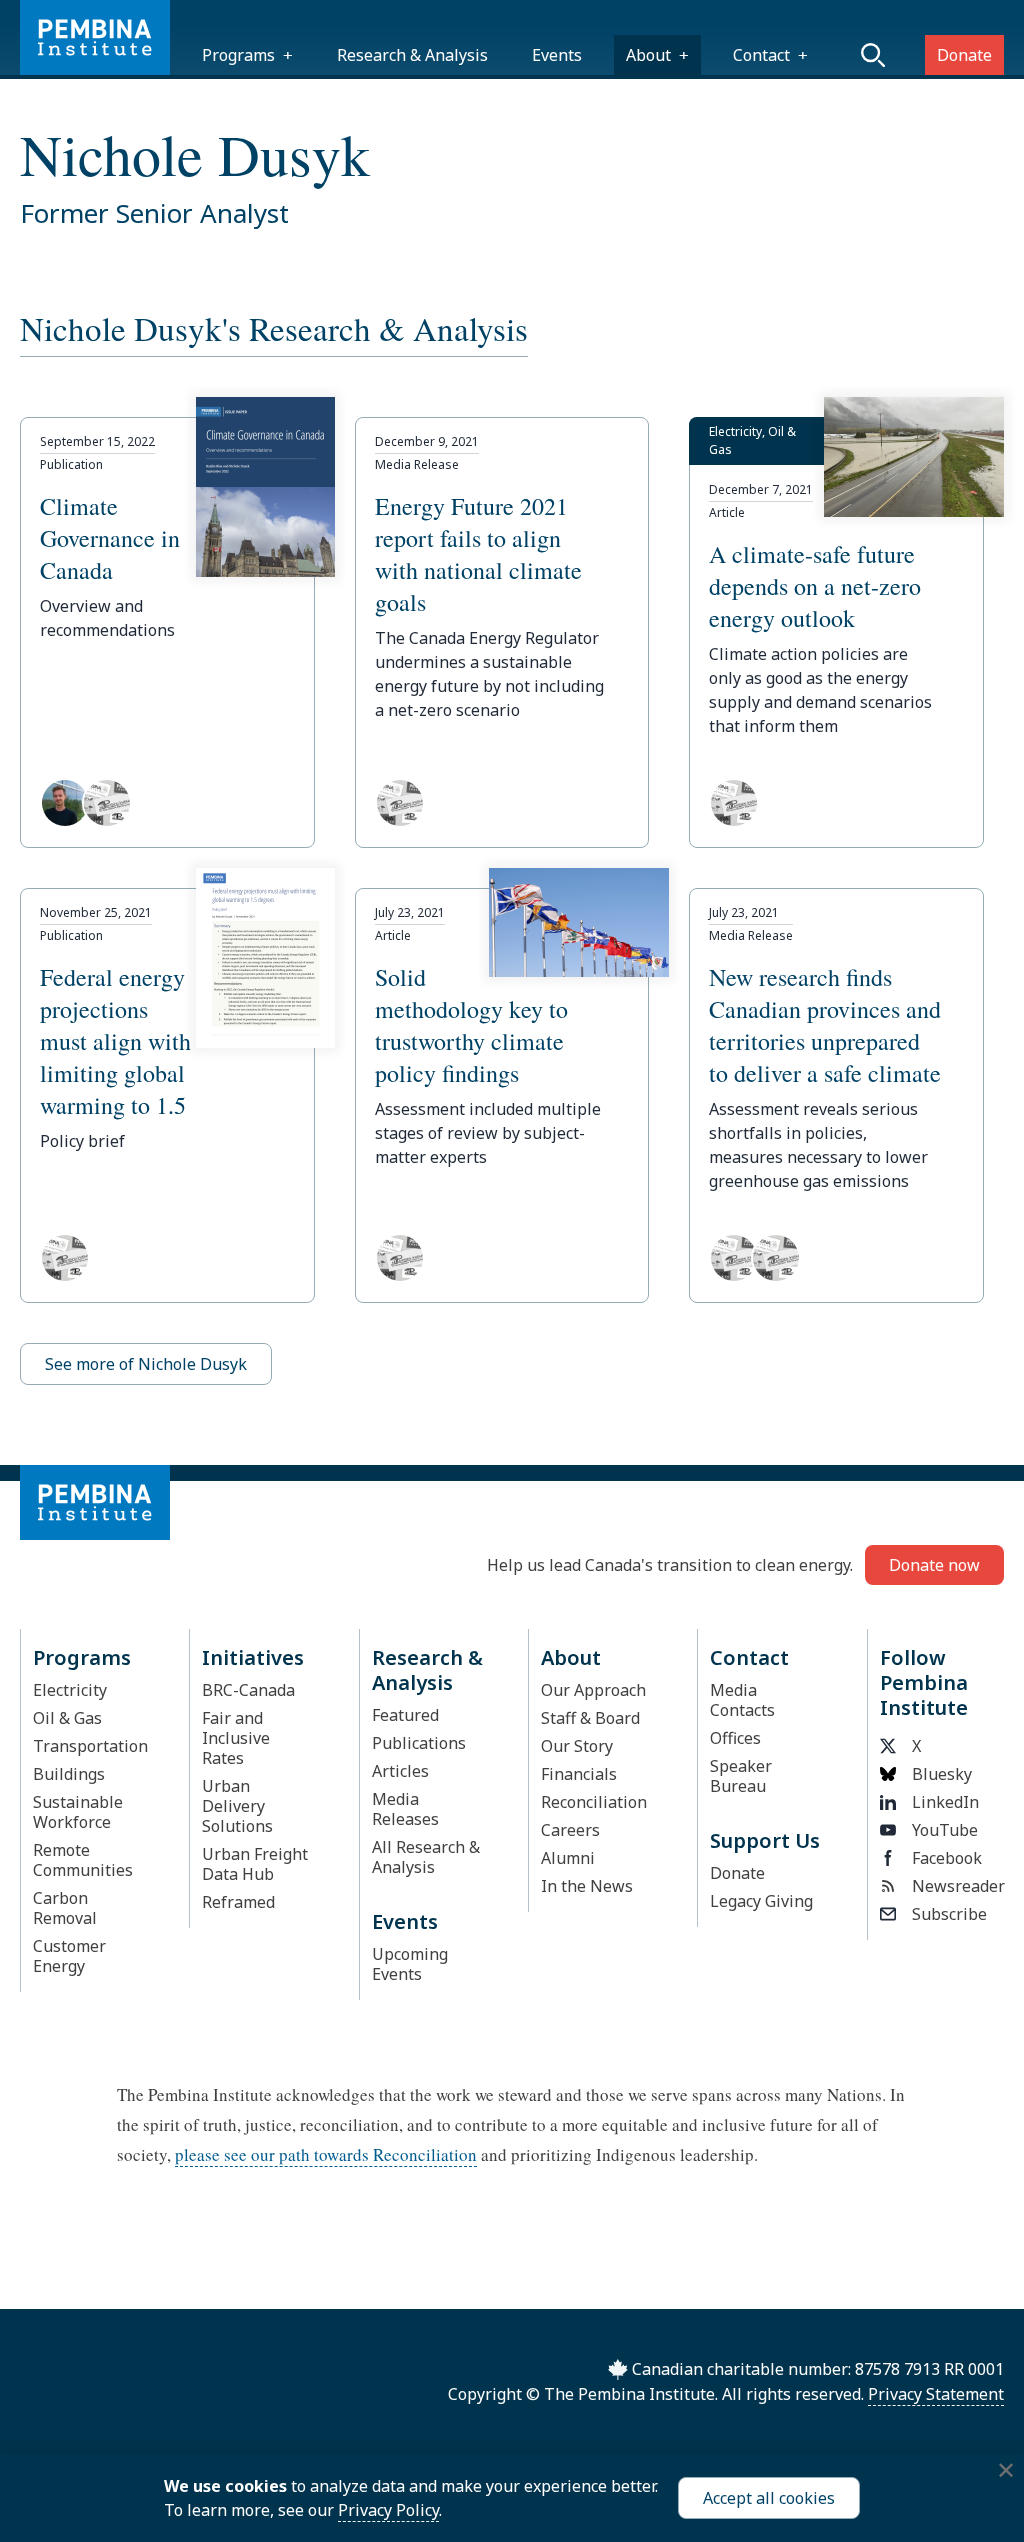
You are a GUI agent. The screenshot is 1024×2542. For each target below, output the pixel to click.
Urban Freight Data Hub (255, 1864)
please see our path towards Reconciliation (326, 2154)
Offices (735, 1738)
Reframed (238, 1902)
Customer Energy (69, 1956)
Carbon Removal (65, 1908)
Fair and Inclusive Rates (236, 1738)
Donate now (934, 1565)
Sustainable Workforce (78, 1812)
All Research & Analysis (426, 1857)
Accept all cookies (769, 2498)
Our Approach (593, 1690)
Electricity (70, 1690)
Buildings (69, 1774)
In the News (587, 1886)
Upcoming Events (410, 1964)
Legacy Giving (761, 1901)
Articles (400, 1771)
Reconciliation (594, 1802)
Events (557, 55)
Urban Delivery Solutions (237, 1806)
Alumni (568, 1858)
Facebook (947, 1858)
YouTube (945, 1830)
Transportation (90, 1746)
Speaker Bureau (741, 1776)
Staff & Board (590, 1718)
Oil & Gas (67, 1718)
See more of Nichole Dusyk (146, 1364)
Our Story (577, 1746)
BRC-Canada (248, 1690)
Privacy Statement (936, 2394)
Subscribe (949, 1914)
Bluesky (942, 1774)
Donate (964, 55)
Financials (579, 1774)
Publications (419, 1743)
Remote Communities (83, 1860)
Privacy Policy (388, 2510)
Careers (570, 1830)
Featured (405, 1715)
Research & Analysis (412, 55)
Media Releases (405, 1809)
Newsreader (952, 1886)
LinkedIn (945, 1802)
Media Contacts (742, 1700)
